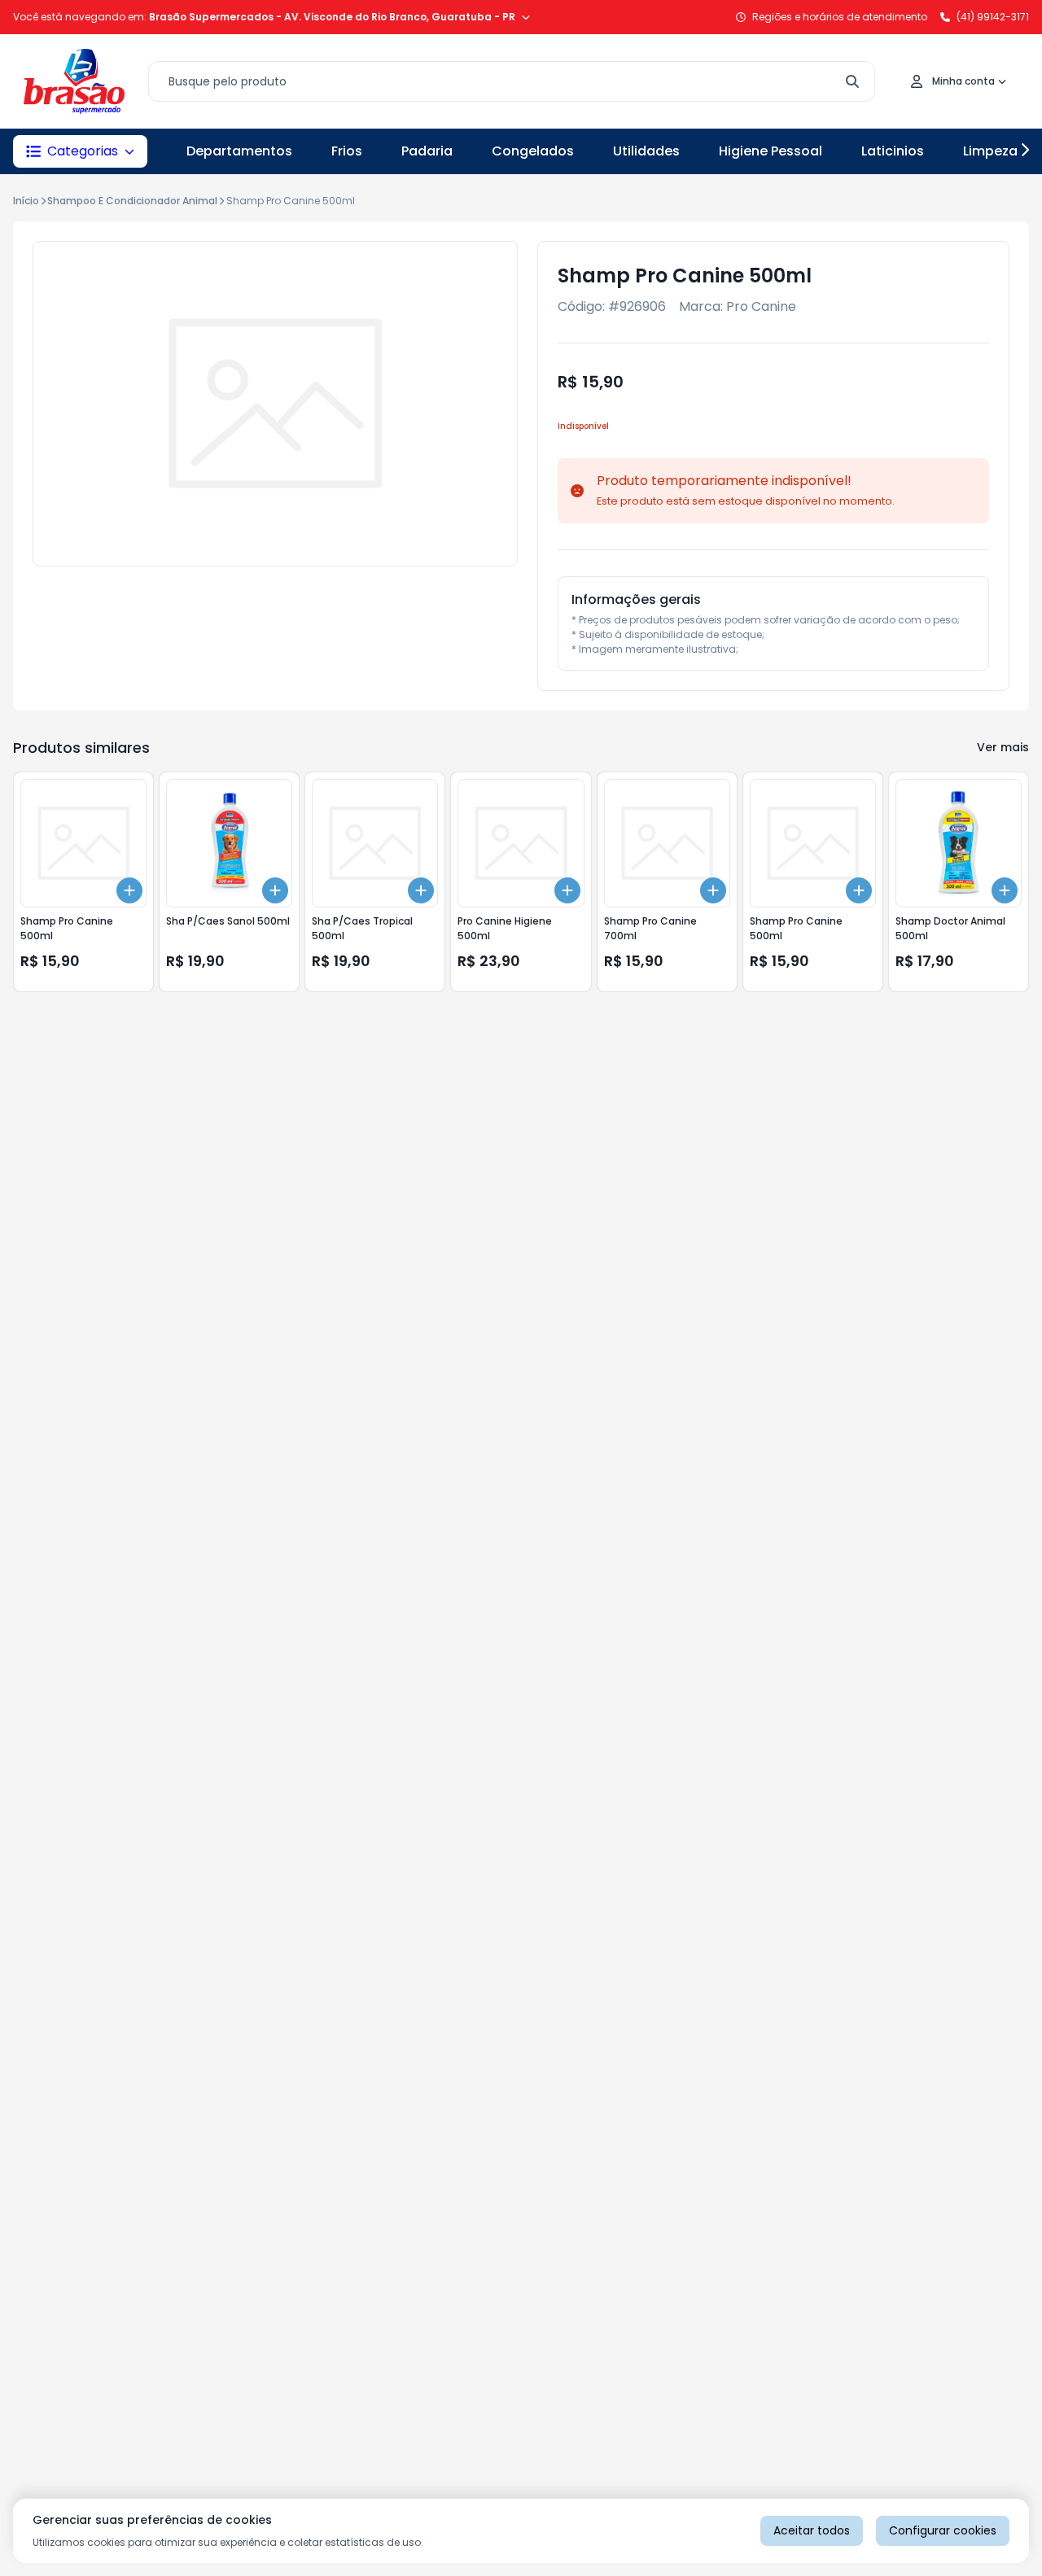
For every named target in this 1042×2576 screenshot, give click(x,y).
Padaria (427, 151)
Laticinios (893, 151)
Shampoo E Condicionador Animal (132, 201)
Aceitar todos (812, 2530)
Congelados (533, 151)
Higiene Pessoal (771, 151)
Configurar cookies (943, 2530)
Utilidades (646, 151)
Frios (347, 151)
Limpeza (990, 151)
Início (26, 201)
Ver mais (1003, 747)
